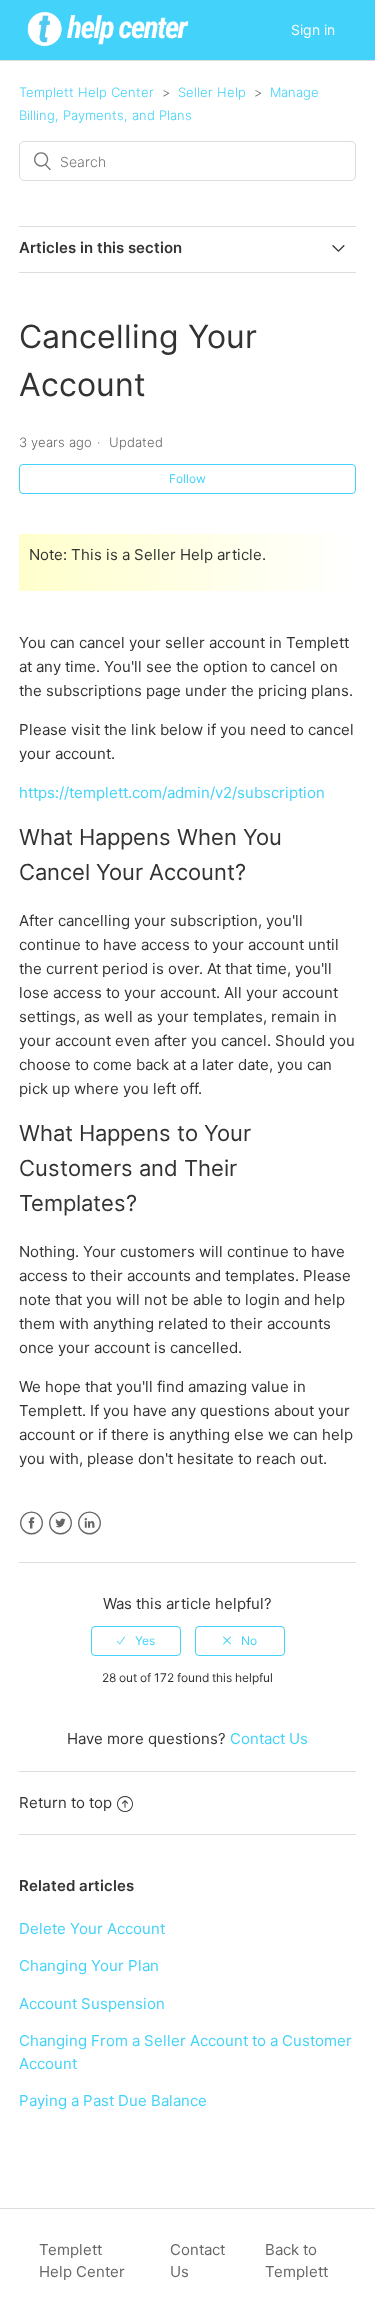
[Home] (108, 48)
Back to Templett (296, 2261)
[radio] (136, 1641)
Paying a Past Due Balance (113, 2100)
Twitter (60, 1523)
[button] (271, 31)
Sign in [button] (313, 29)
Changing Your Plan (89, 1965)
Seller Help (212, 92)
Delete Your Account (92, 1928)
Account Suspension (92, 2003)
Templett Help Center (86, 92)
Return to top (65, 1802)
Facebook (31, 1523)
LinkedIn (89, 1523)
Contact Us (269, 1738)
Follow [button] (187, 478)
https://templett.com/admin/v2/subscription (172, 792)
